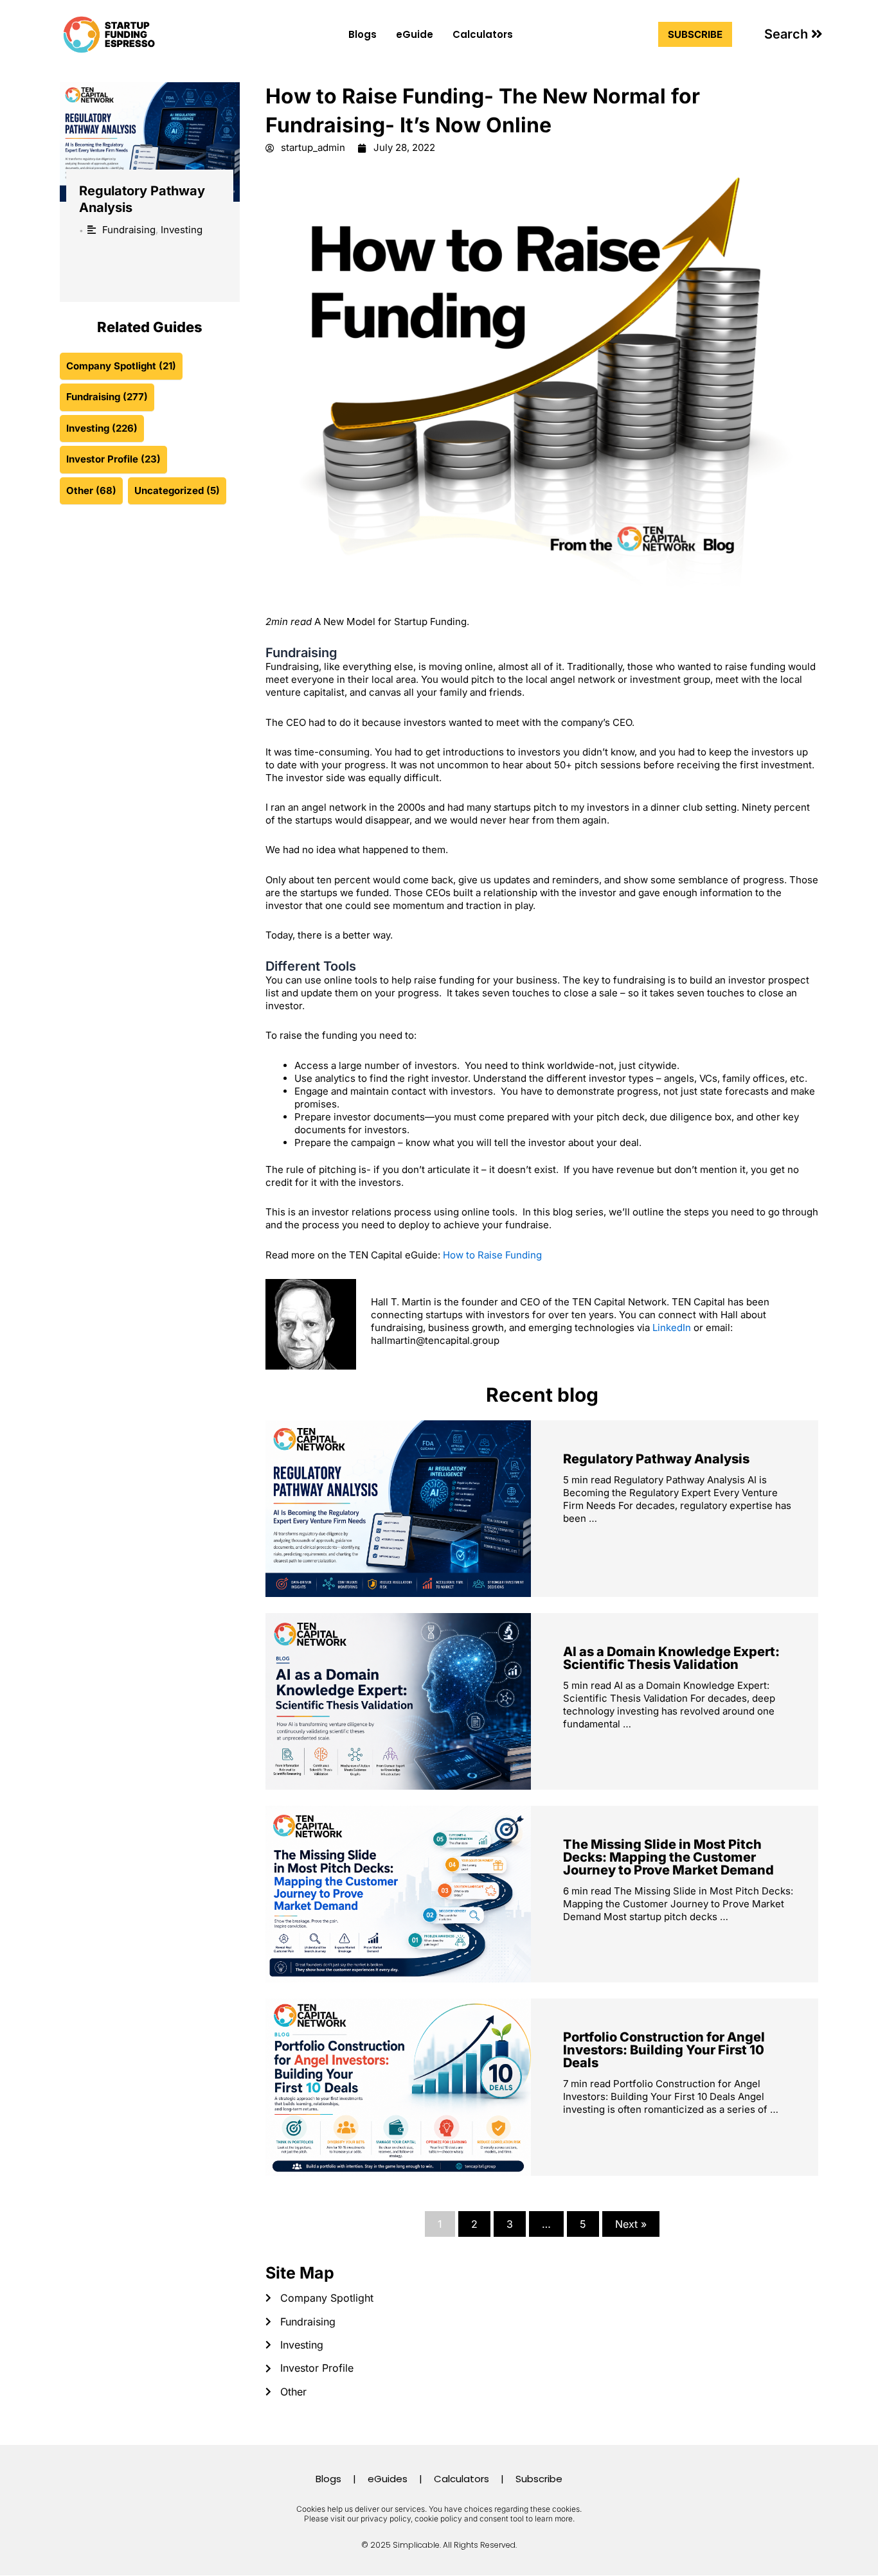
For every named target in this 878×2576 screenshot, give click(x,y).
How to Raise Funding (492, 1255)
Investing (182, 230)
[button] (793, 34)
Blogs (363, 34)
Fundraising (129, 230)
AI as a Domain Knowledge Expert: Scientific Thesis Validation (671, 1658)
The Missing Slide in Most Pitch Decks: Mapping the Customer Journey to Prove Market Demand (668, 1857)
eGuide (415, 34)
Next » (631, 2224)
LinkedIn (672, 1328)
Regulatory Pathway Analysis (656, 1459)
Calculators (483, 34)
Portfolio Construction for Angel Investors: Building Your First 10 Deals (664, 2050)
